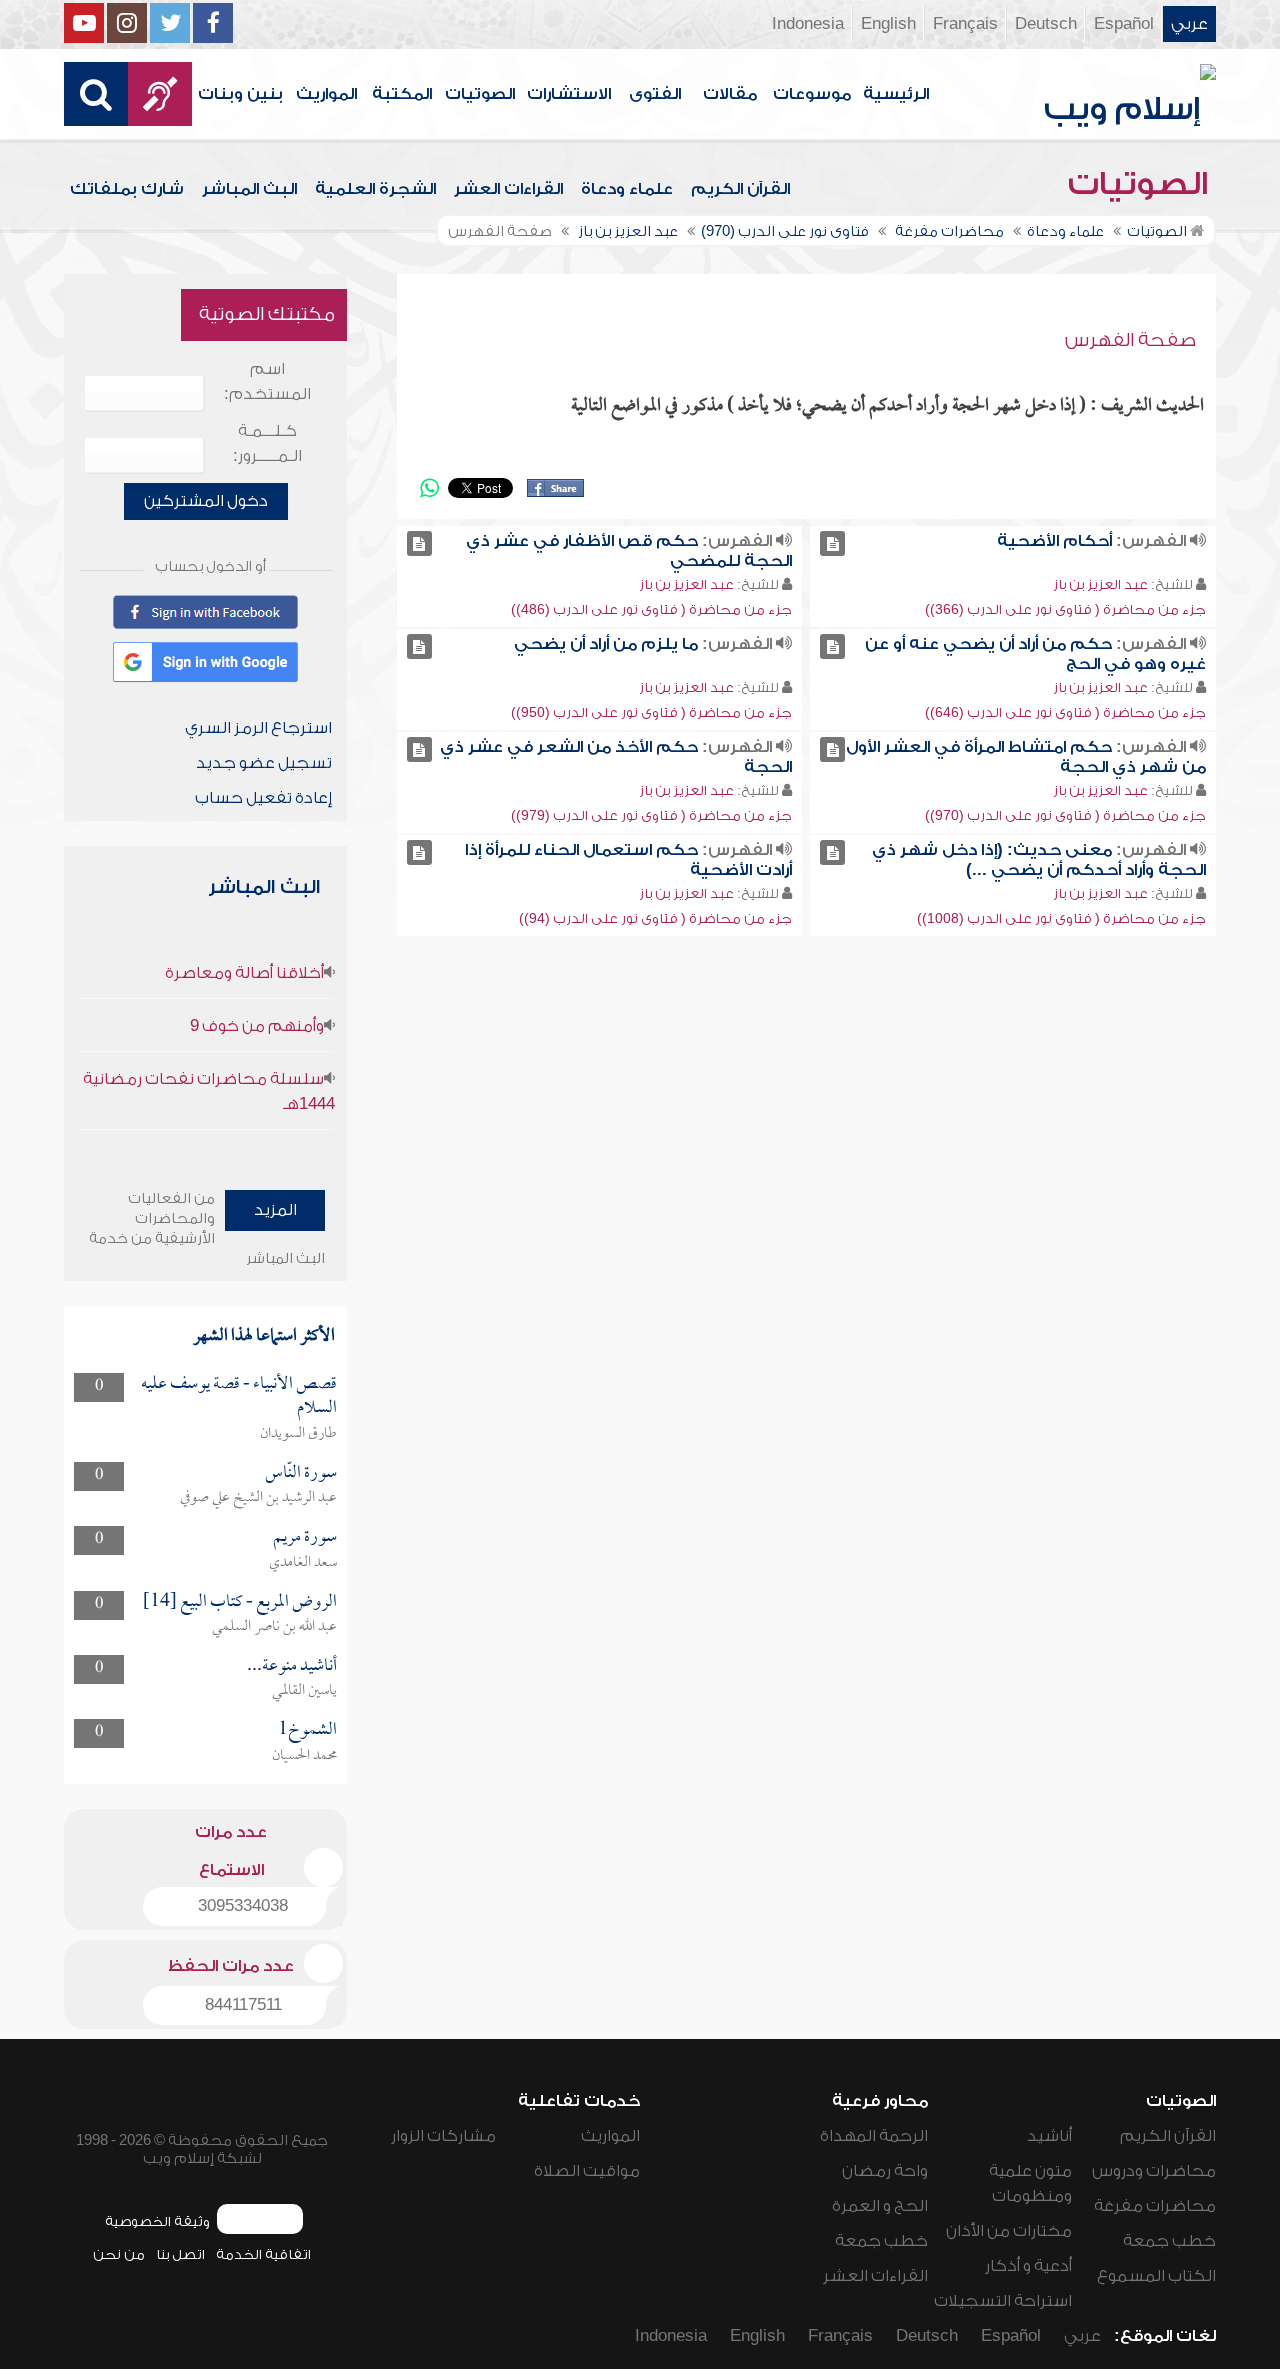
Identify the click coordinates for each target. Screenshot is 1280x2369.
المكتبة (402, 94)
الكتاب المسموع (1156, 2276)
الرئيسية (896, 94)
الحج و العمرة (880, 2206)
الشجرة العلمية (375, 189)
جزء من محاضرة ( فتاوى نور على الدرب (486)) (651, 609)
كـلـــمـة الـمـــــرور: (267, 443)
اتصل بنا (180, 2254)
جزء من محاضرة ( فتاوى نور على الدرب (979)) (651, 815)
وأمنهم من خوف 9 (257, 1026)
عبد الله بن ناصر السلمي (274, 1627)
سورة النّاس (301, 1473)
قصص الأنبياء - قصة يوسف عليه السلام (239, 1396)
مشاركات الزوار (443, 2136)
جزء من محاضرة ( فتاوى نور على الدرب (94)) (655, 918)
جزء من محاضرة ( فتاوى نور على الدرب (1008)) (1061, 918)
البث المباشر (249, 189)
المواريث (326, 94)
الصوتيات (480, 94)
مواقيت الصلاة (587, 2171)
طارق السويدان (298, 1434)
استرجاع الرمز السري (258, 728)
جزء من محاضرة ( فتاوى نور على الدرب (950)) (651, 712)
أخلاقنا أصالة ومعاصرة (244, 973)
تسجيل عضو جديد (264, 763)
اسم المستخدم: (267, 381)
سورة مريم (305, 1537)
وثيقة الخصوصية (157, 2221)
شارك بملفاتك (127, 189)
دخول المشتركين (206, 501)
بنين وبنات (240, 94)
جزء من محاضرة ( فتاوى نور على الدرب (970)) (1065, 815)
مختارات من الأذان (1009, 2231)
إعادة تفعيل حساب (263, 798)
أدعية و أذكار (1028, 2266)
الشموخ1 (307, 1730)
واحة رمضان (885, 2171)
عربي (1189, 24)
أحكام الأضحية (1054, 541)
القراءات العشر (508, 189)
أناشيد (1049, 2136)
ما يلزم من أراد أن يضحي (606, 644)
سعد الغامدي (303, 1563)
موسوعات (812, 94)
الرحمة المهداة (874, 2136)
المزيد (275, 1210)
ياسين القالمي (304, 1691)
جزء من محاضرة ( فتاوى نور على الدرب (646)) (1065, 712)
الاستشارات (569, 94)
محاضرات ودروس (1154, 2171)
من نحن (119, 2254)
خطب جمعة (1169, 2241)
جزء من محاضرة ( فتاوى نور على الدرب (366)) (1065, 609)
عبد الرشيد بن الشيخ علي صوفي (258, 1498)
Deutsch (1046, 24)
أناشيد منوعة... (292, 1666)
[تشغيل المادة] (832, 543)
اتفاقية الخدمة (263, 2254)
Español (1124, 24)
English (888, 24)
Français (965, 24)
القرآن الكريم (740, 189)
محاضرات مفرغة (1155, 2206)
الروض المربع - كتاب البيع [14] (240, 1602)
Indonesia (808, 24)
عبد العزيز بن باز (1100, 584)
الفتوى (655, 94)
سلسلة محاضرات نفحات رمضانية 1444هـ (209, 1091)
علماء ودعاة (627, 189)
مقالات (730, 94)
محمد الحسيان (304, 1756)
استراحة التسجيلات (1003, 2301)
